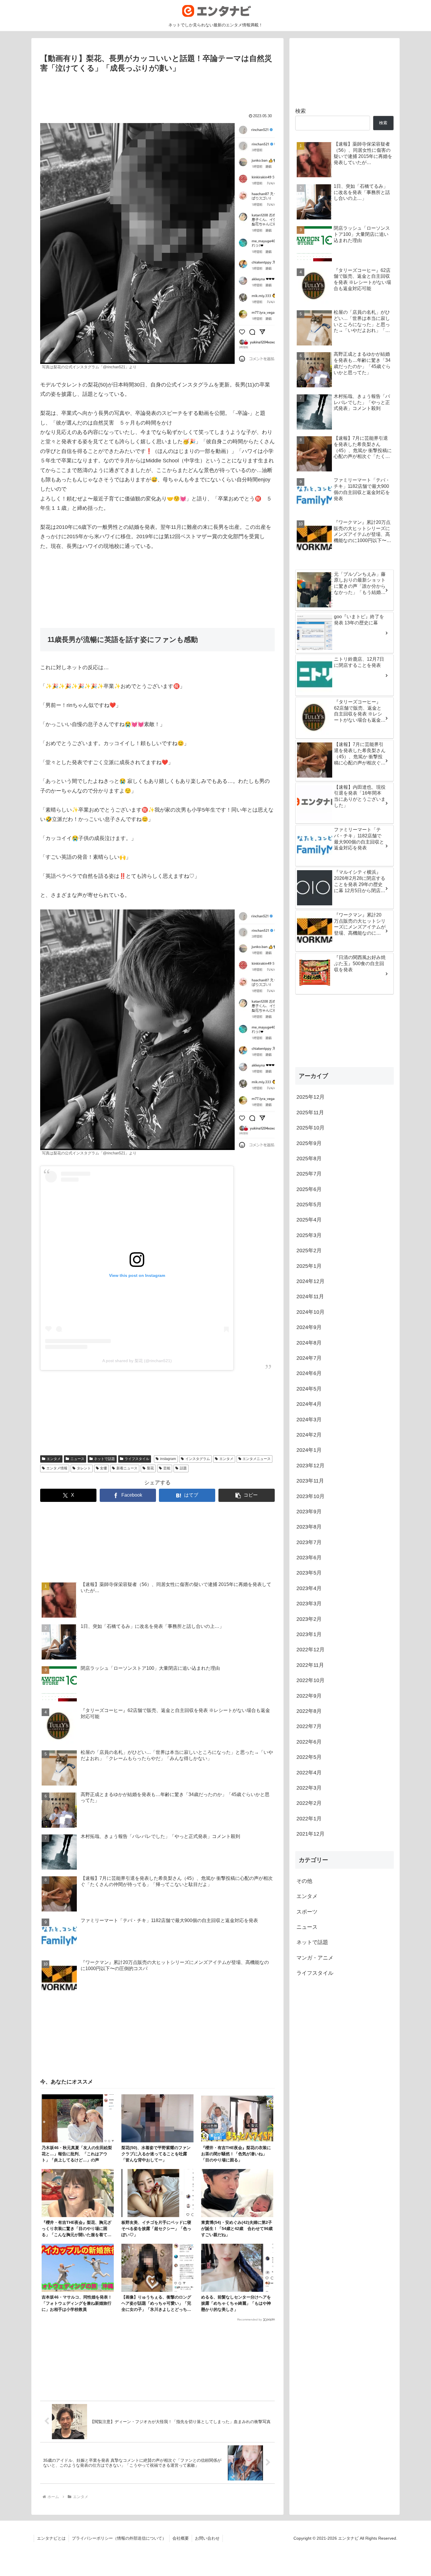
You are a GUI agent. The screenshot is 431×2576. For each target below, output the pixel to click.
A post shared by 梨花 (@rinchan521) (137, 1361)
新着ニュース (127, 1468)
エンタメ (54, 1459)
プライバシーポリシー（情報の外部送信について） (119, 2538)
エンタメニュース (257, 1459)
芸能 (167, 1468)
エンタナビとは (51, 2538)
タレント (84, 1468)
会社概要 (181, 2538)
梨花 (150, 1468)
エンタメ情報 (57, 1468)
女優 (103, 1468)
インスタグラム (198, 1459)
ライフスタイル (137, 1459)
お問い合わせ (207, 2538)
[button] (247, 1495)
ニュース (77, 1459)
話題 (183, 1468)
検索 (301, 111)
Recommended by (250, 2319)
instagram (168, 1459)
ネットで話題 (104, 1459)
